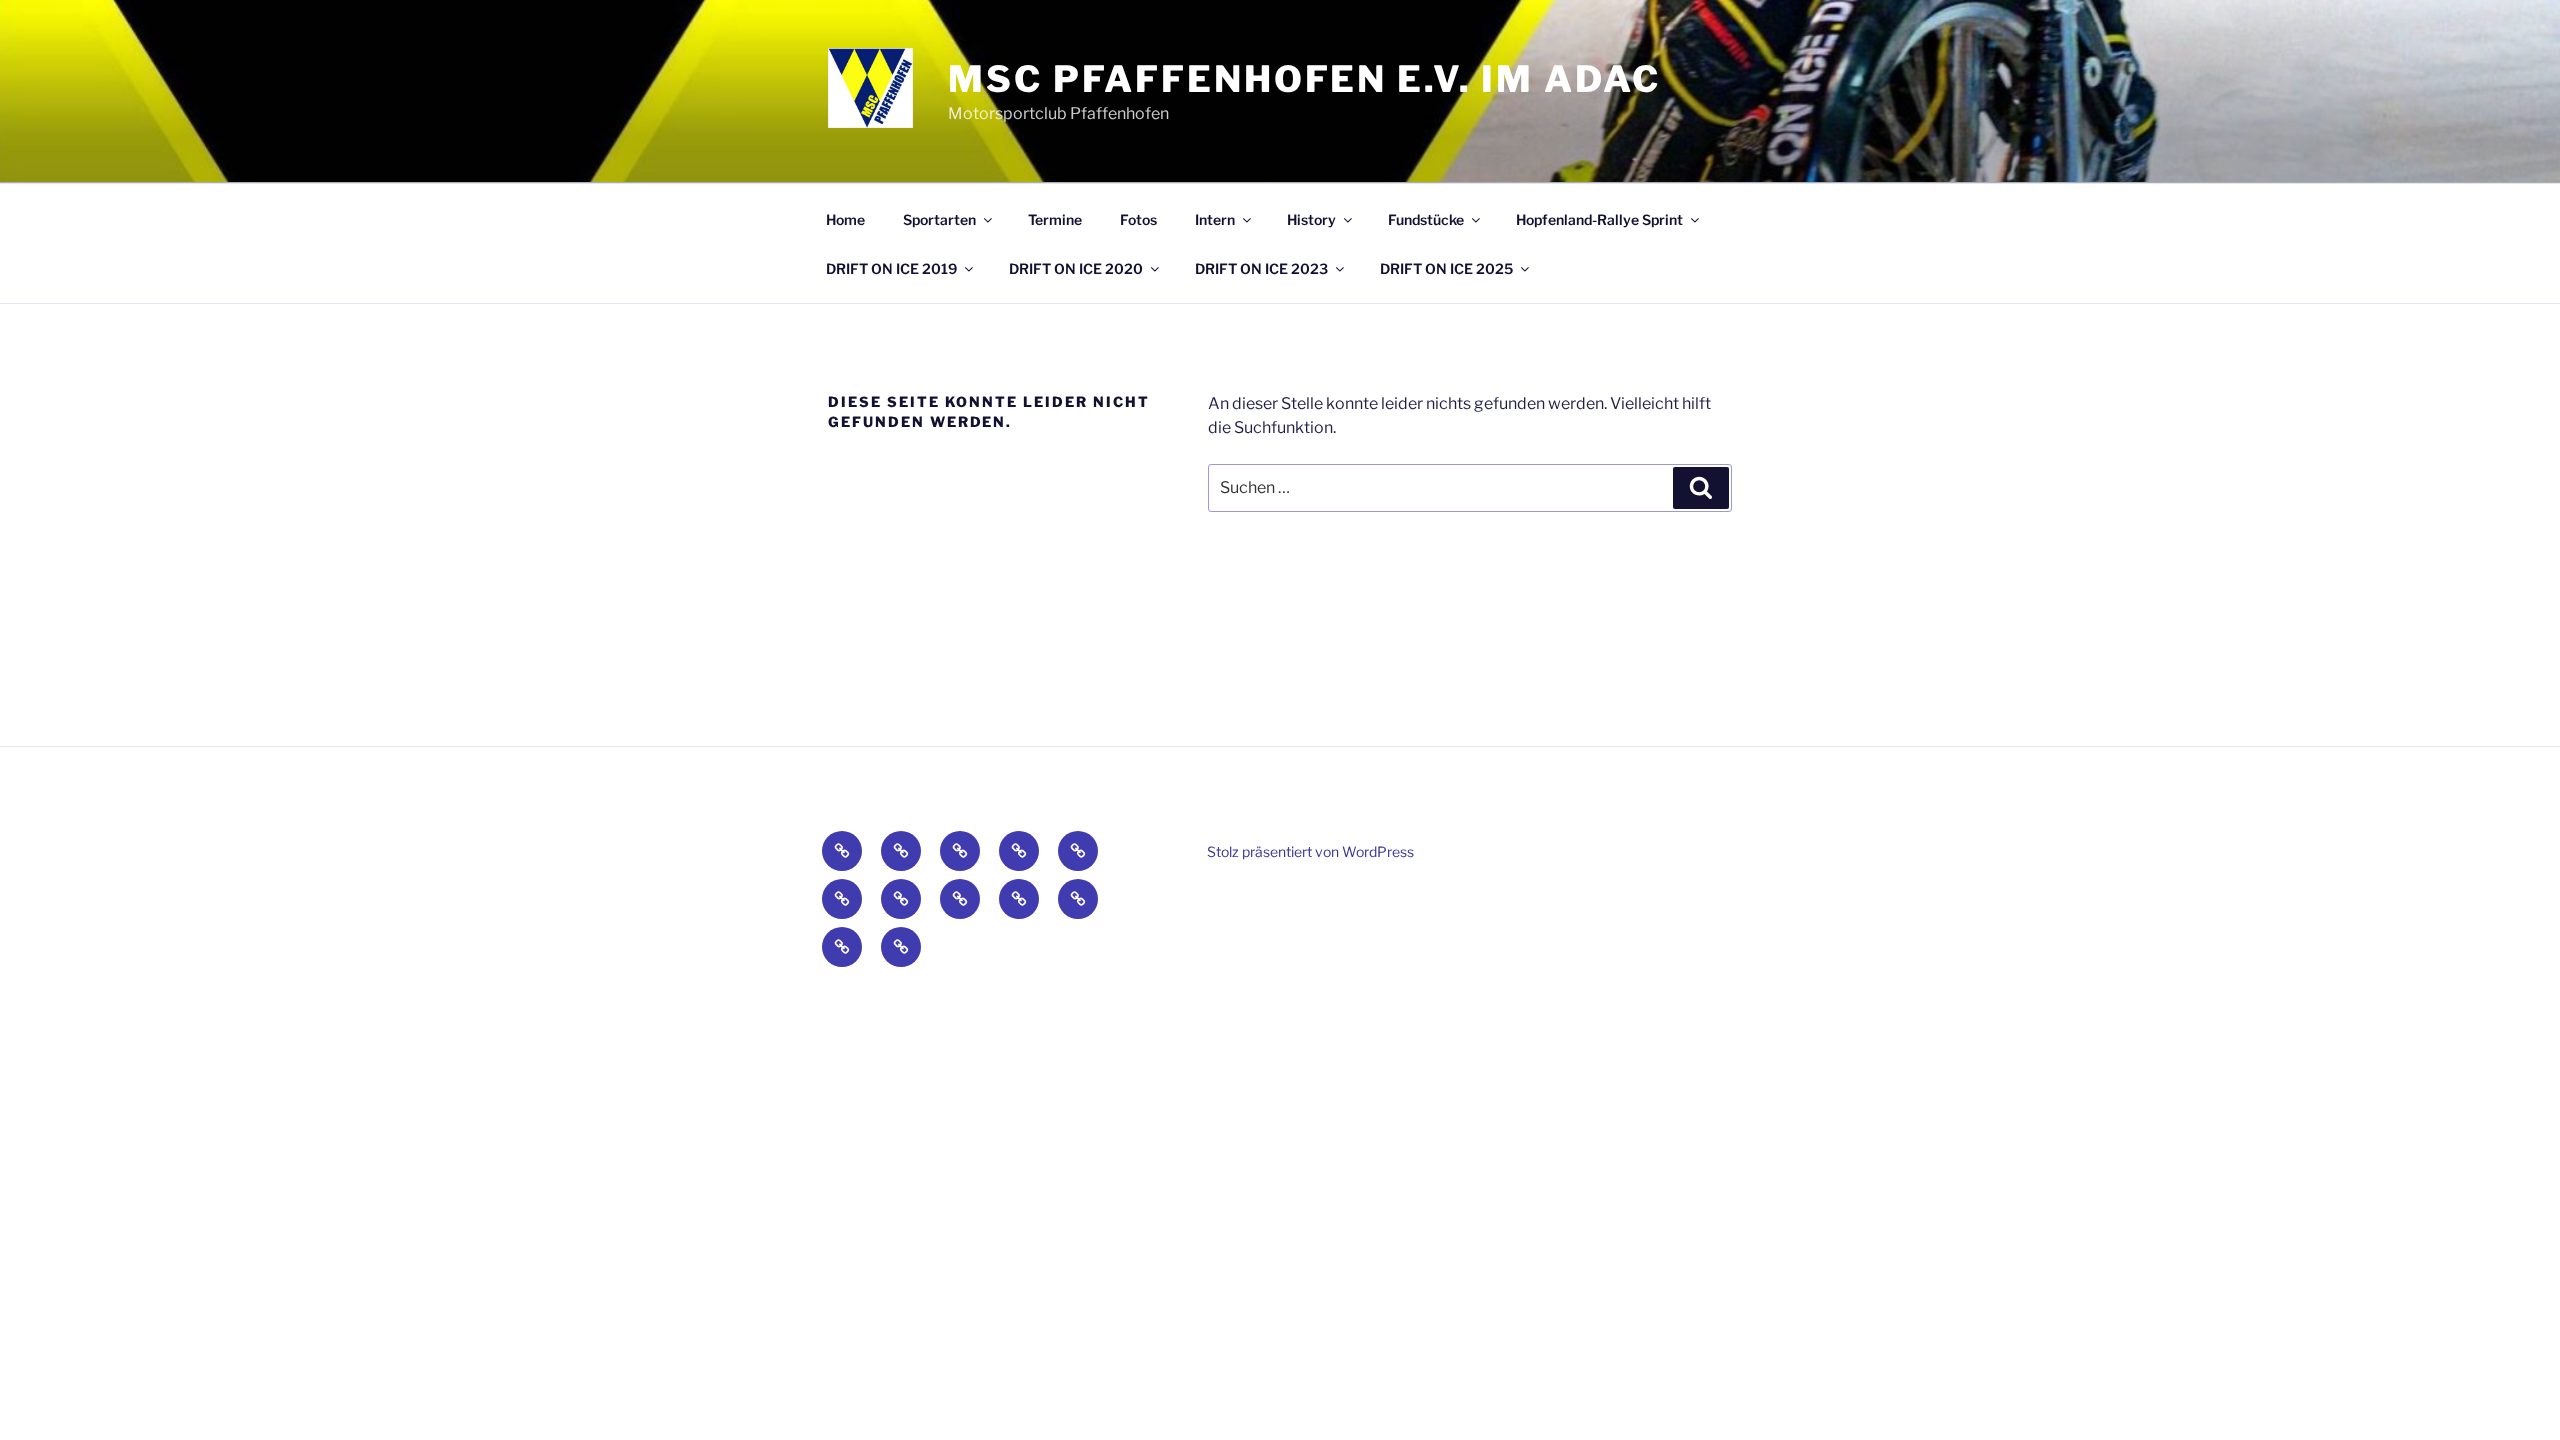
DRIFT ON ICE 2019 (891, 268)
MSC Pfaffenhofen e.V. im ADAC (1304, 79)
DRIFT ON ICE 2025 (1446, 268)
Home (845, 219)
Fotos (1138, 219)
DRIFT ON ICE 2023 (1261, 268)
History (1311, 219)
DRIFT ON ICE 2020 (1076, 268)
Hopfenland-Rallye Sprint (1599, 219)
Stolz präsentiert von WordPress (1310, 851)
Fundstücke (1426, 219)
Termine (1055, 219)
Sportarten (939, 219)
